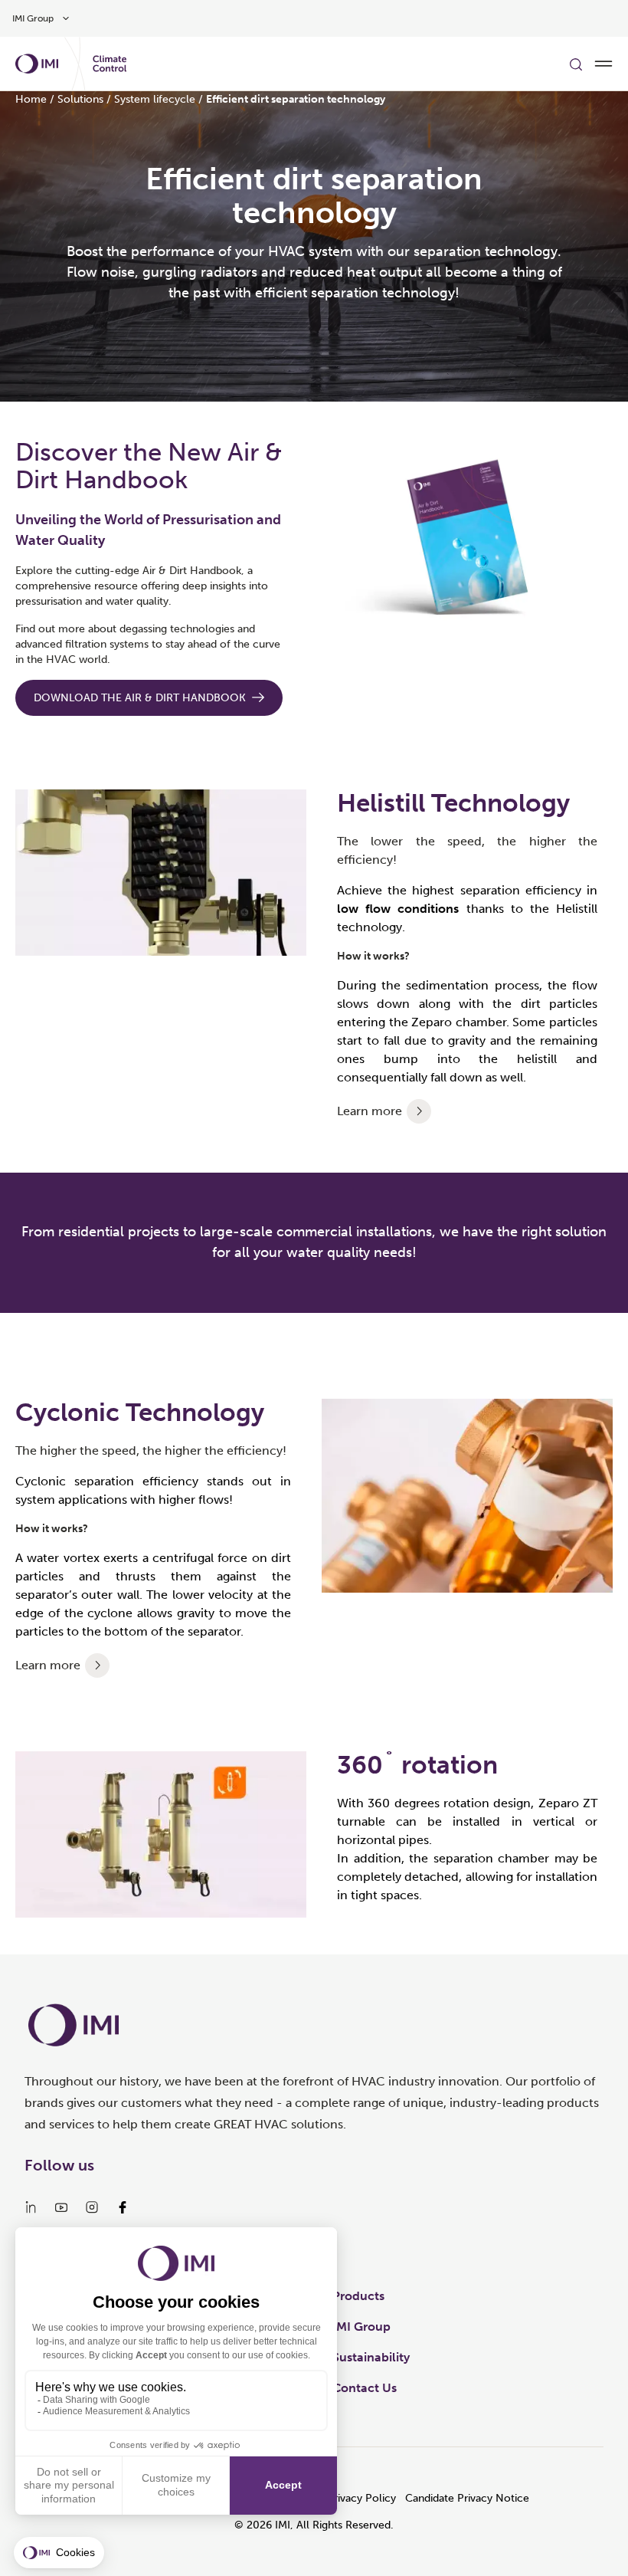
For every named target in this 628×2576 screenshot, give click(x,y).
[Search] (576, 64)
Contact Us (365, 2388)
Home (31, 99)
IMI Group (361, 2327)
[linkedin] (31, 2207)
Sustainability (371, 2357)
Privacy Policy (361, 2498)
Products (358, 2296)
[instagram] (92, 2207)
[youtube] (61, 2207)
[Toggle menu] (603, 64)
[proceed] (419, 1111)
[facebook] (123, 2207)
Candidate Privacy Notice (467, 2498)
